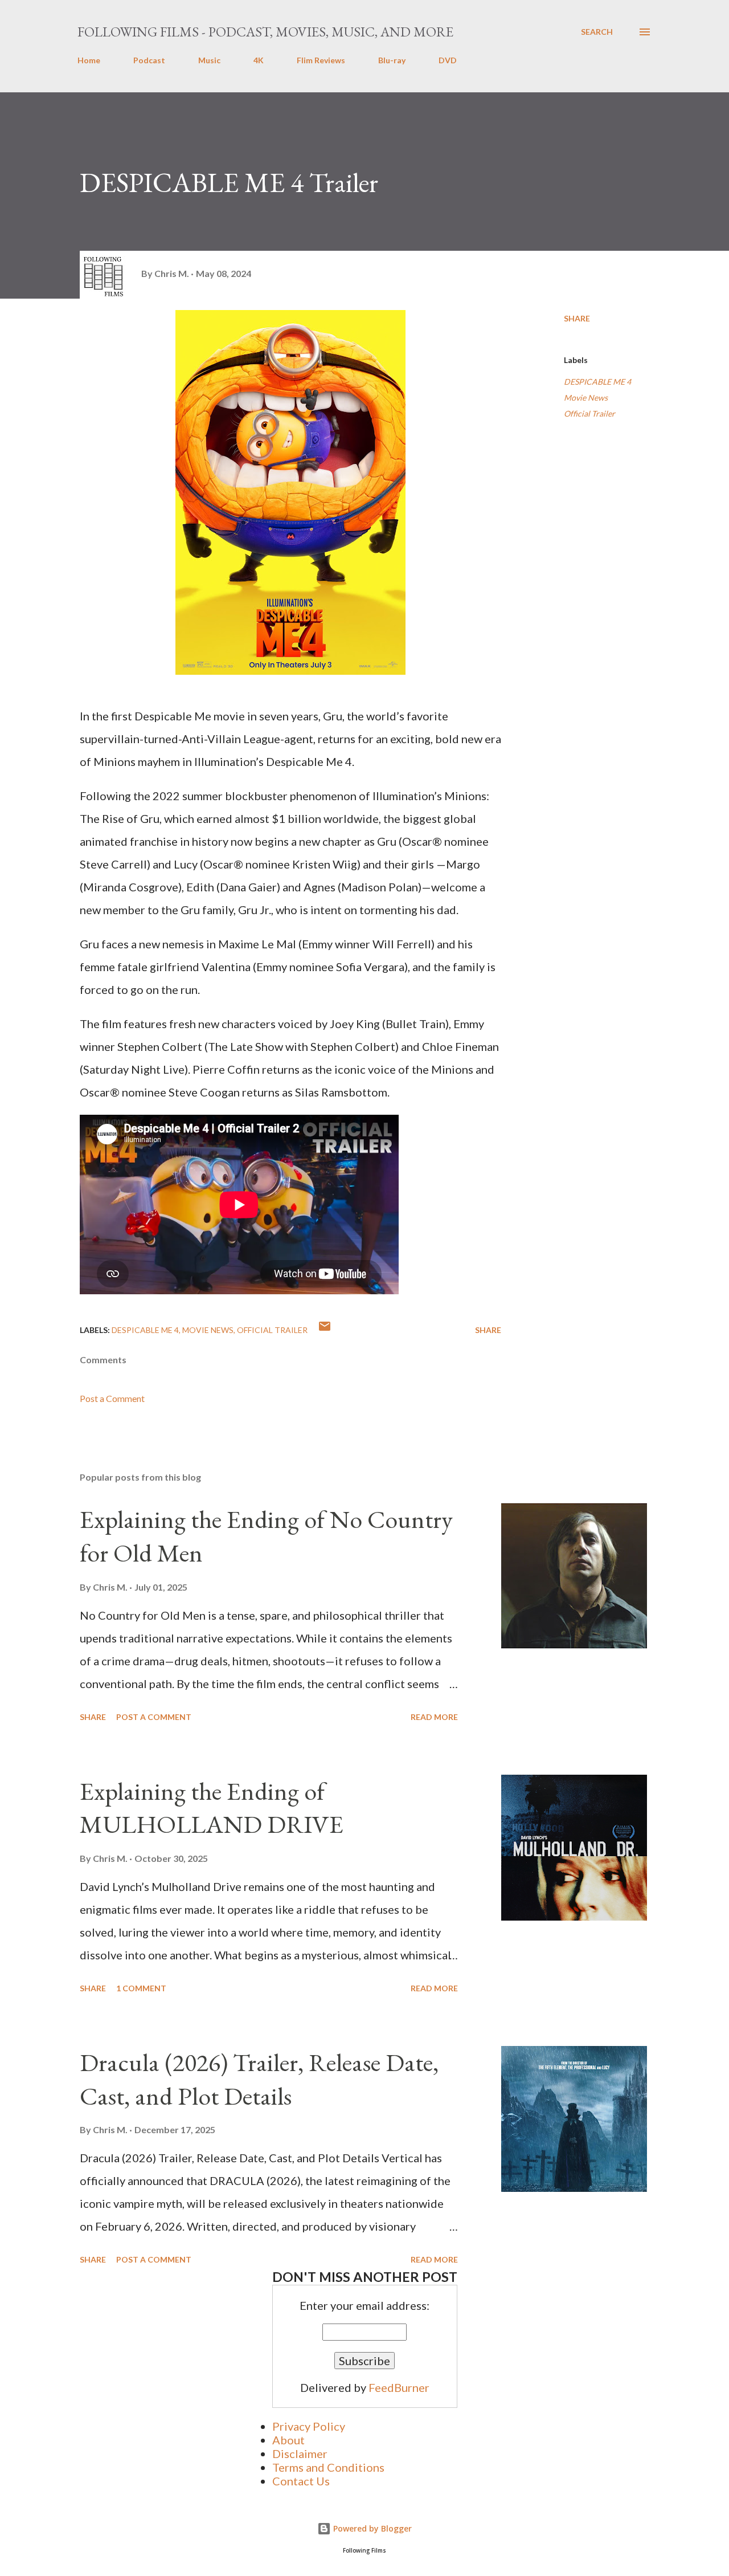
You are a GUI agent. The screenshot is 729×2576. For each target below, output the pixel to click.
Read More (434, 1717)
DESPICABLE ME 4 (597, 382)
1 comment (141, 1988)
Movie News (586, 398)
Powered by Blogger (371, 2528)
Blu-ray (392, 60)
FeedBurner (399, 2387)
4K (259, 60)
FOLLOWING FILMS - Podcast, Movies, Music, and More (265, 32)
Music (209, 60)
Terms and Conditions (328, 2467)
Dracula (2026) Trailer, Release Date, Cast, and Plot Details (259, 2079)
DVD (448, 60)
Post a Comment (112, 1398)
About (288, 2440)
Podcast (149, 60)
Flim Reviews (321, 60)
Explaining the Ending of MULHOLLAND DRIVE (212, 1808)
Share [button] (577, 318)
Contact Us (301, 2481)
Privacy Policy (309, 2426)
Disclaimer (300, 2453)
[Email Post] (325, 1330)
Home (89, 60)
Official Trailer (589, 413)
